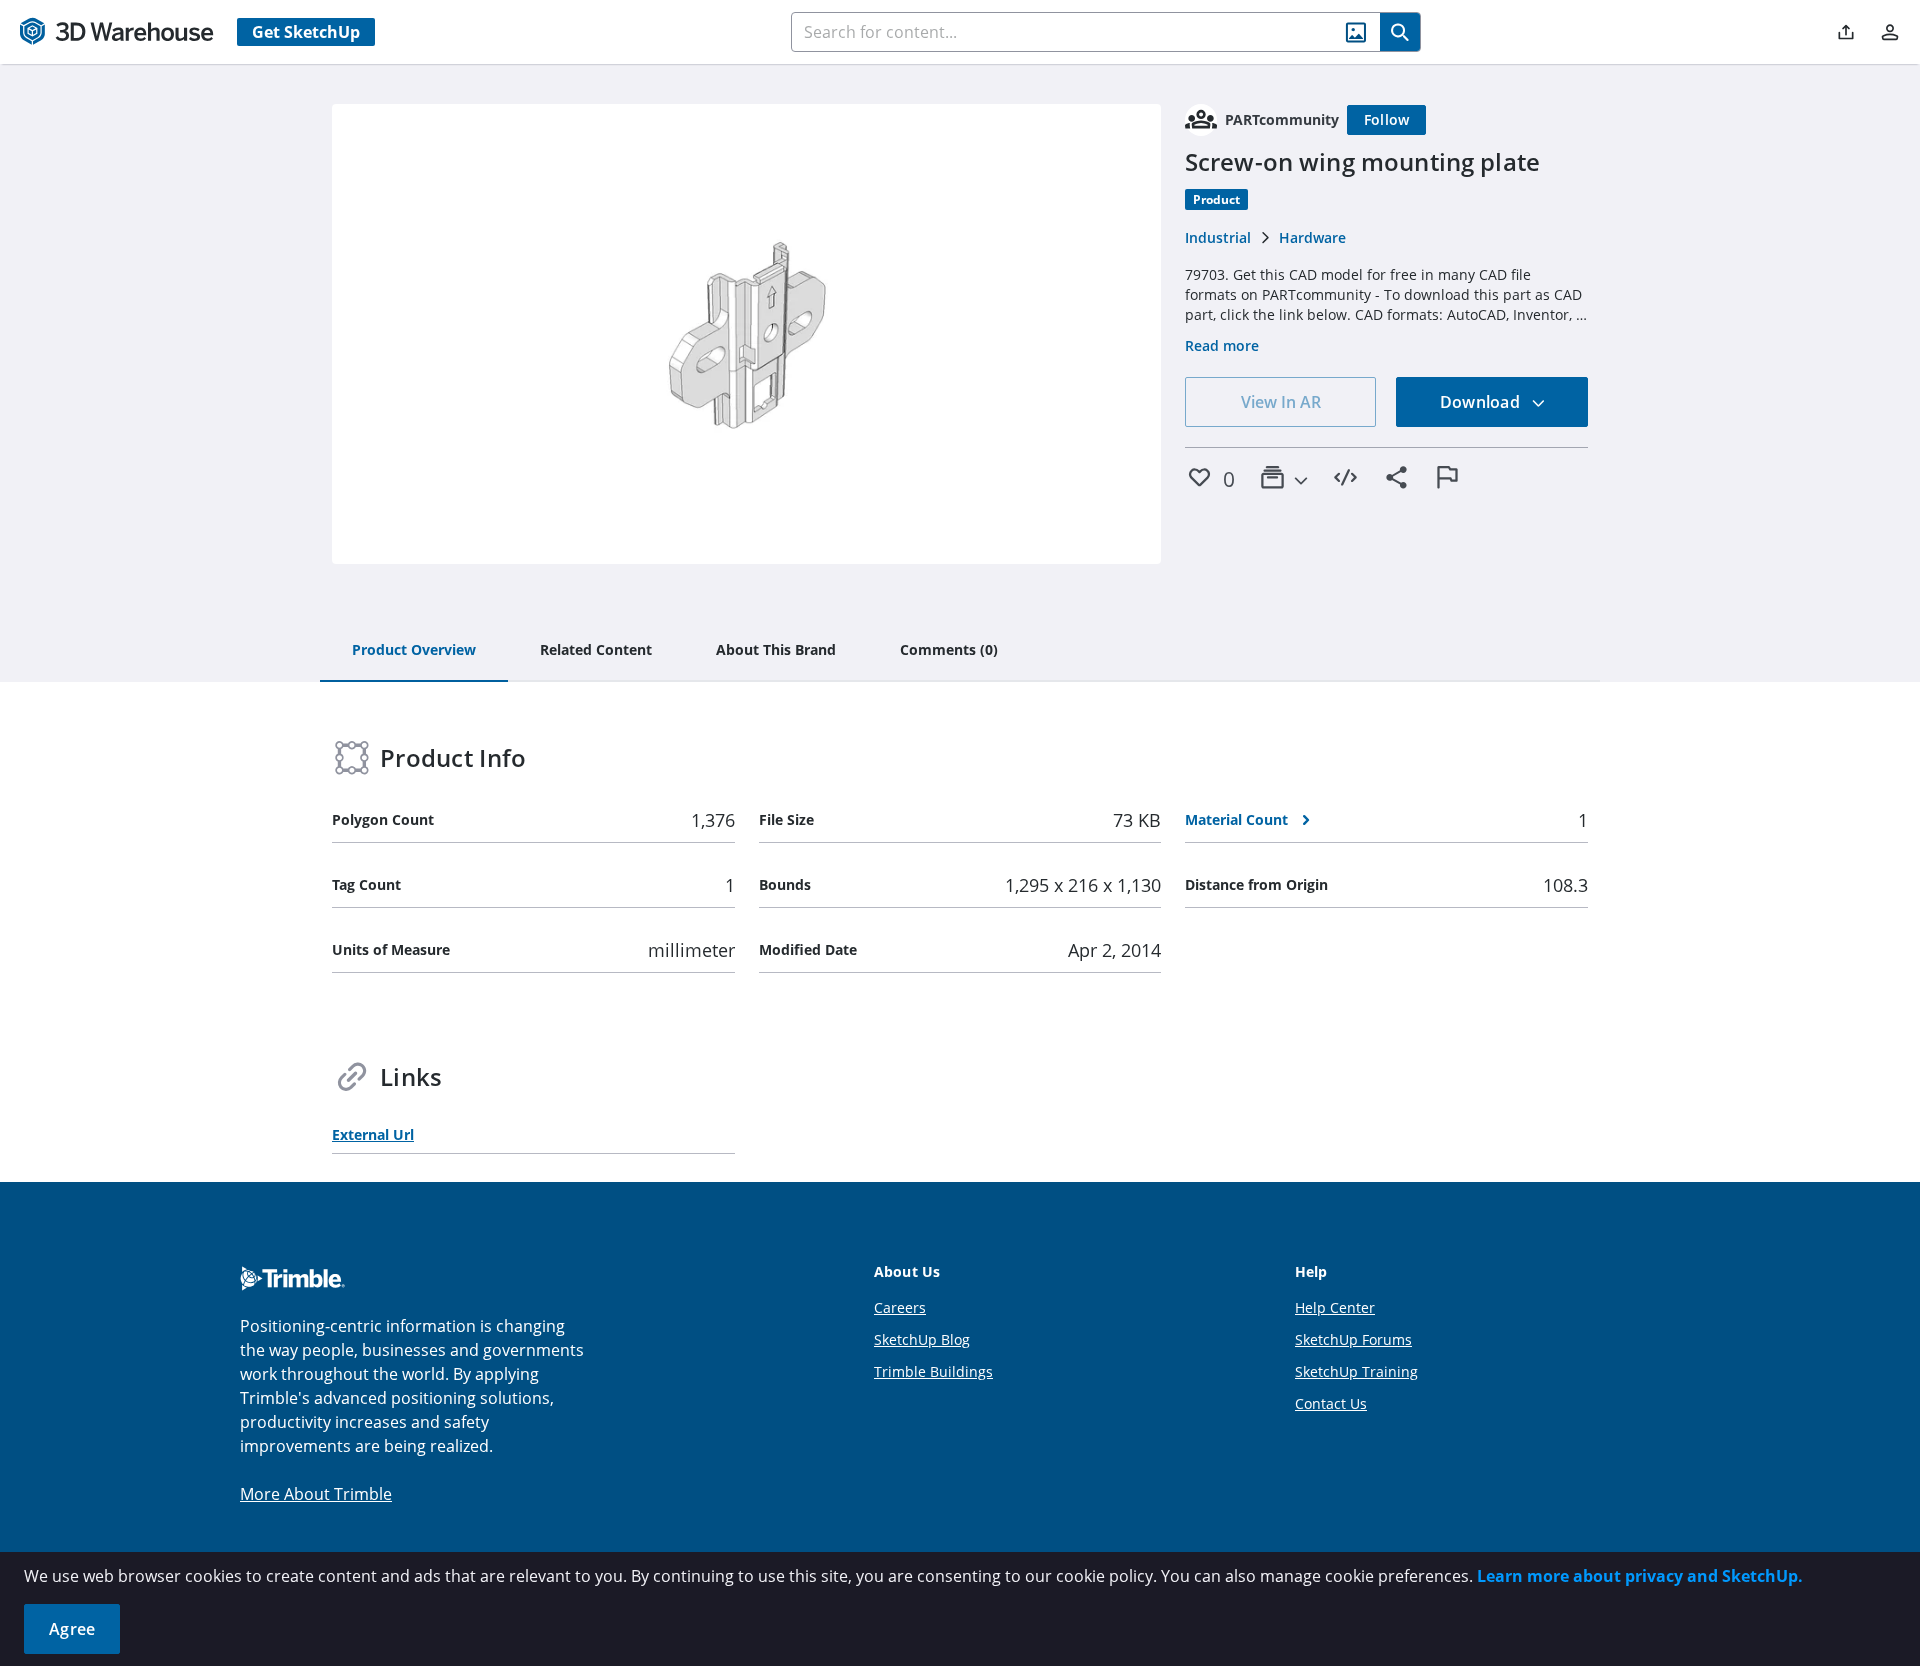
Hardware (1312, 237)
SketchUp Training (1356, 1371)
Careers (900, 1307)
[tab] (414, 651)
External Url (373, 1134)
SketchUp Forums (1353, 1339)
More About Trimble (316, 1494)
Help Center (1335, 1307)
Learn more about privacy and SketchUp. (1640, 1576)
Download (1482, 402)
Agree (72, 1629)
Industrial (1218, 237)
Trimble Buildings (933, 1371)
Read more (1222, 345)
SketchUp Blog (922, 1339)
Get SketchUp (306, 32)
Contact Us (1331, 1403)
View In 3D (746, 334)
